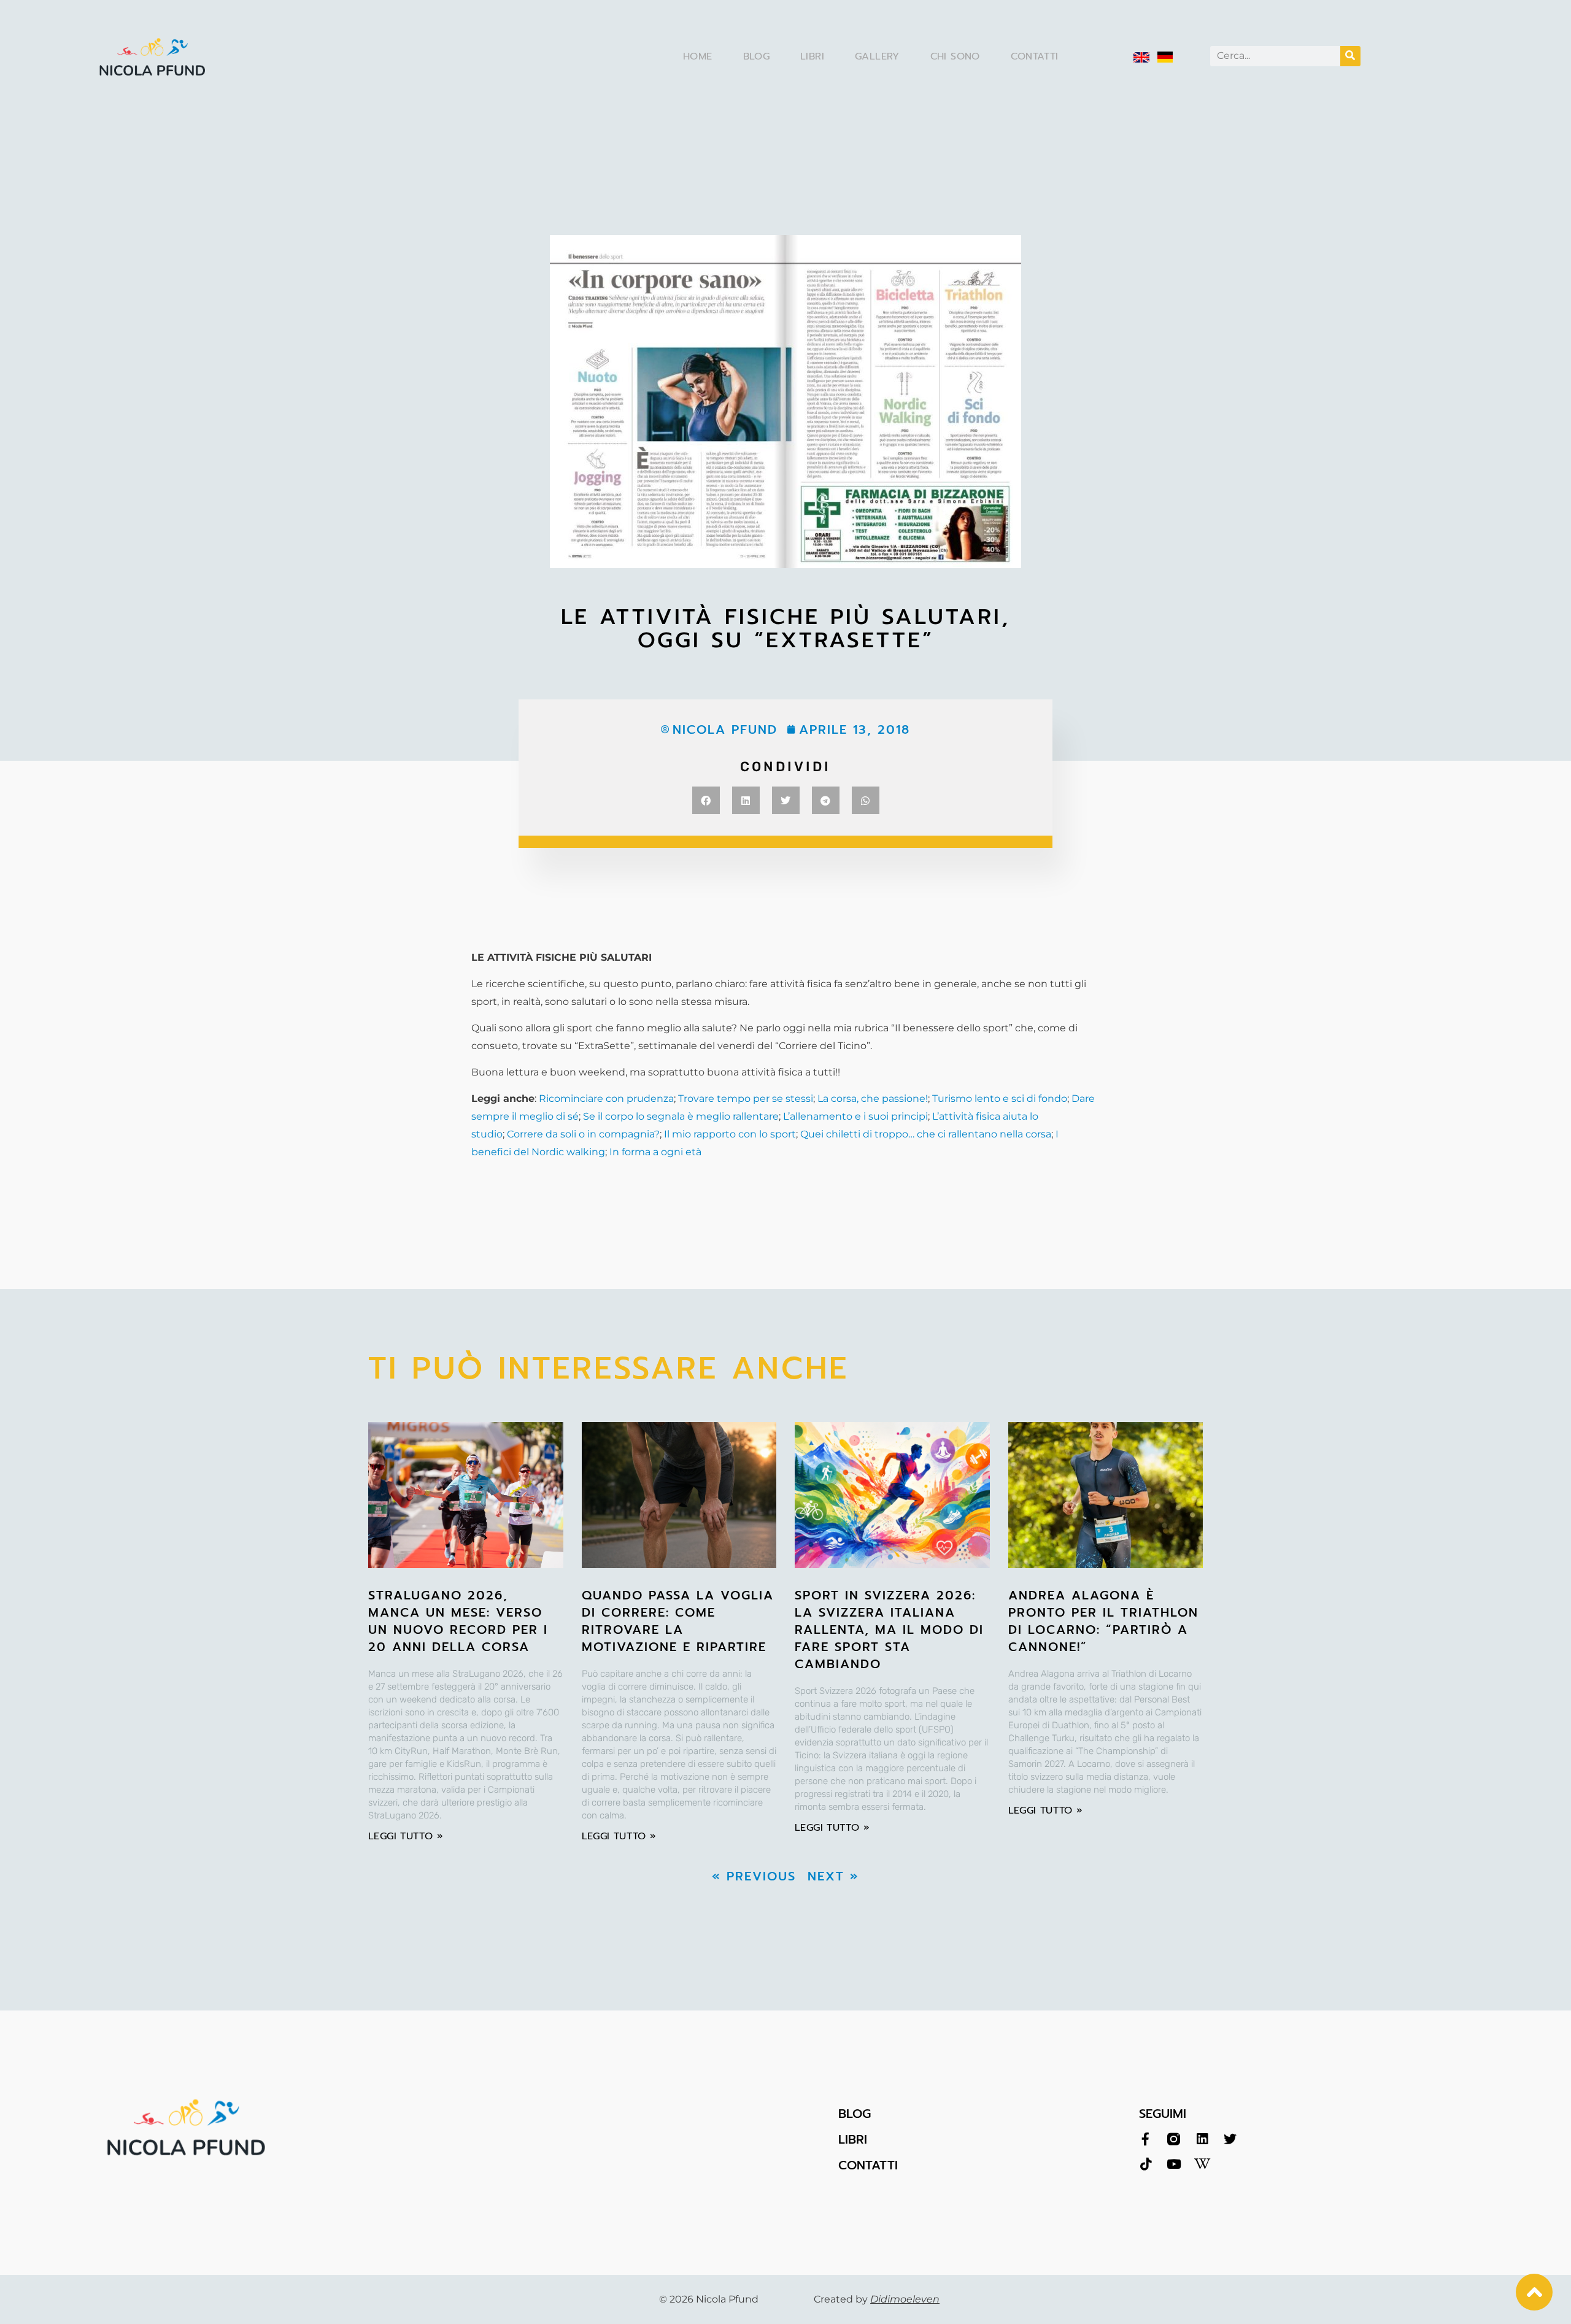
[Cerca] (1350, 56)
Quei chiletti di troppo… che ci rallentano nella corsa (926, 1134)
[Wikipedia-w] (1202, 2164)
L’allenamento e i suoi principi (855, 1116)
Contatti (1035, 56)
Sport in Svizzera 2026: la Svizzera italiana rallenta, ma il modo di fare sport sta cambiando (889, 1629)
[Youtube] (1174, 2164)
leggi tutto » (406, 1836)
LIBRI (853, 2139)
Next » (833, 1876)
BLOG (855, 2114)
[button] (706, 800)
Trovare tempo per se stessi (746, 1099)
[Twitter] (1230, 2139)
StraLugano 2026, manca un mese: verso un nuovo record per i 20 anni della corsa (458, 1621)
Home (698, 56)
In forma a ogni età (655, 1152)
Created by (877, 2299)
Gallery (877, 56)
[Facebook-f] (1145, 2139)
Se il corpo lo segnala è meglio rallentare (681, 1116)
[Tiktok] (1145, 2164)
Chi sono (955, 56)
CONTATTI (868, 2165)
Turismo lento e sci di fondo (1000, 1099)
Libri (812, 56)
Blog (757, 56)
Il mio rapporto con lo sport (730, 1134)
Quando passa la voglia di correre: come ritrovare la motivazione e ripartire (678, 1621)
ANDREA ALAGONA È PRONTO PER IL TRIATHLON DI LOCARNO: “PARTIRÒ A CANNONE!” (1103, 1621)
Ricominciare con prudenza (606, 1099)
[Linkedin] (1202, 2139)
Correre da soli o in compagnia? (583, 1134)
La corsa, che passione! (873, 1099)
